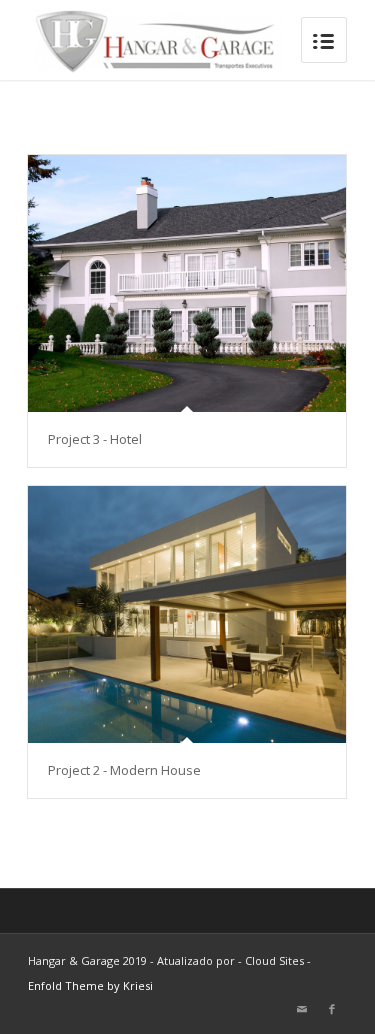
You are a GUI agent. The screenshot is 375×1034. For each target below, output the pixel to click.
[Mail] (302, 1009)
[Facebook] (332, 1009)
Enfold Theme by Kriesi (90, 985)
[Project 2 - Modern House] (187, 614)
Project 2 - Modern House (124, 770)
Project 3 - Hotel (95, 439)
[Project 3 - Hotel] (187, 283)
